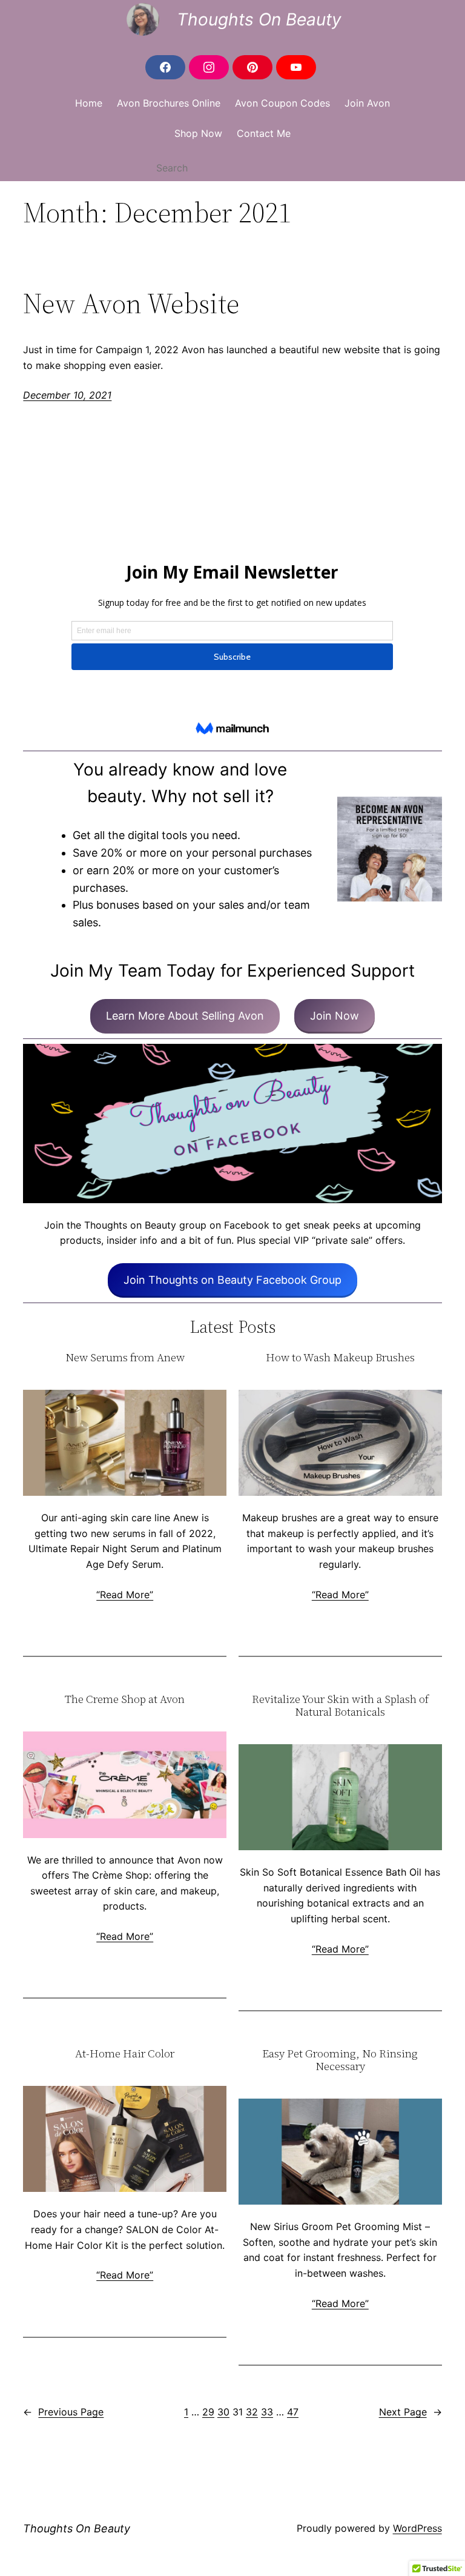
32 (252, 2412)
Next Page (411, 2412)
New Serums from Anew (125, 1358)
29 (208, 2412)
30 (223, 2412)
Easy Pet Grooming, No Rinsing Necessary (340, 2060)
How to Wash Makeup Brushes (340, 1358)
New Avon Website (131, 303)
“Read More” (125, 1595)
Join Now (335, 1016)
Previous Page (63, 2412)
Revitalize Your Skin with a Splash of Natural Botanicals (340, 1706)
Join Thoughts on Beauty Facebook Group (232, 1280)
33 (267, 2412)
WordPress (417, 2528)
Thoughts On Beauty (259, 19)
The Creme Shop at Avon (125, 1700)
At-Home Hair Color (125, 2054)
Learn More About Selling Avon (185, 1016)
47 (293, 2412)
